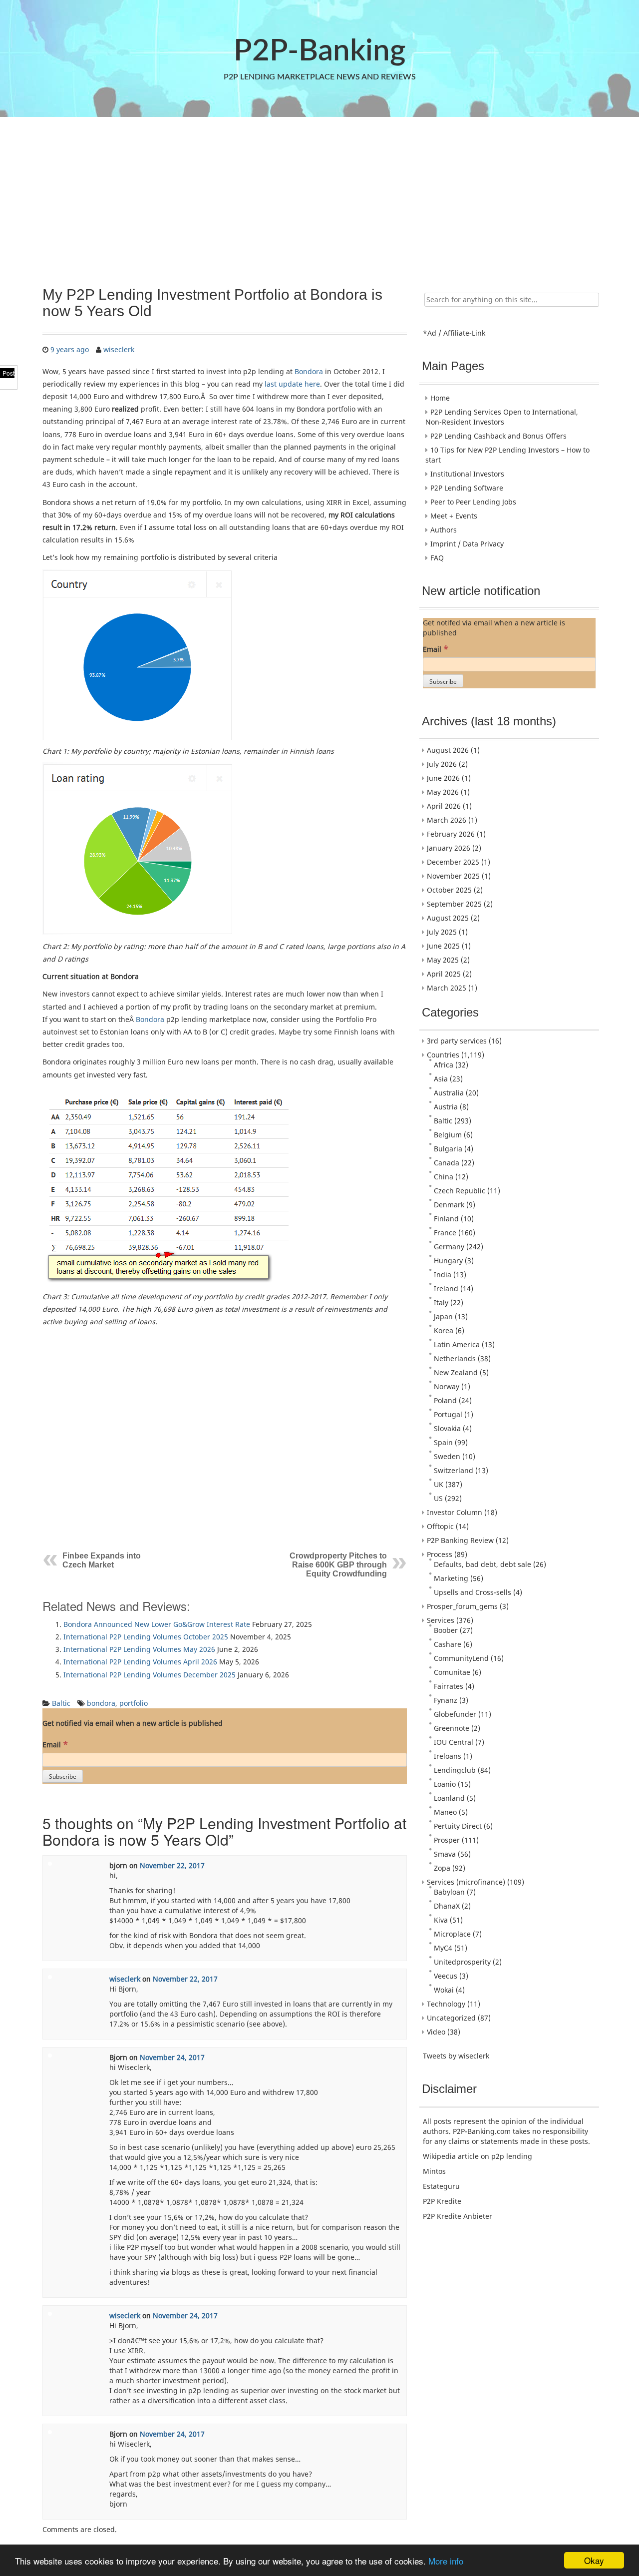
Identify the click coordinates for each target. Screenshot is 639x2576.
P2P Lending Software (467, 488)
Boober (446, 1630)
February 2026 (451, 834)
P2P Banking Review (460, 1540)
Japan (443, 1316)
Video (436, 2032)
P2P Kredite (442, 2201)
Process (440, 1554)
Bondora (309, 371)
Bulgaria (448, 1149)
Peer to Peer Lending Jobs (473, 502)
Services (441, 1620)
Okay (594, 2560)
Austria (446, 1107)
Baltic (61, 1703)
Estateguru (441, 2186)
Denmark (449, 1205)
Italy (441, 1302)
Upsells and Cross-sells (473, 1592)
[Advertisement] (319, 196)
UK (439, 1484)
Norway (447, 1386)
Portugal (448, 1414)
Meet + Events (454, 516)
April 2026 (444, 806)
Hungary (448, 1261)
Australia (449, 1093)
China (444, 1177)
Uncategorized (451, 2018)
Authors (444, 530)
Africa (444, 1065)
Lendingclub (455, 1770)
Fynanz (446, 1700)
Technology (446, 2004)
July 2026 (442, 764)
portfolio (134, 1703)
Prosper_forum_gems (462, 1606)
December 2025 (453, 862)
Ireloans (448, 1756)
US (438, 1498)
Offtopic (440, 1526)
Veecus (446, 1976)
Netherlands (455, 1358)
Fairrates (449, 1686)
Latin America (457, 1344)
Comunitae (452, 1672)
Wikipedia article (451, 2156)
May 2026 (443, 792)
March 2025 (447, 988)
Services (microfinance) (466, 1882)
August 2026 (448, 750)
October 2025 (449, 890)
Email (55, 1744)
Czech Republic (460, 1191)
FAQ (437, 558)
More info (446, 2561)
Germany (449, 1247)
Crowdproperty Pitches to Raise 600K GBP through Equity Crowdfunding (338, 1565)
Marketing (451, 1578)
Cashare (448, 1644)
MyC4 (443, 1948)
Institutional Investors (467, 474)
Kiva (441, 1920)
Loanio (445, 1784)
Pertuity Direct (458, 1826)
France (445, 1233)
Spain (443, 1442)
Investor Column (455, 1512)
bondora (101, 1703)
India (443, 1275)
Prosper (447, 1840)
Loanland (449, 1798)
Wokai (444, 1990)
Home (440, 398)
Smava (445, 1854)
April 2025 (444, 974)
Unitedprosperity (462, 1962)
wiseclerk (119, 349)
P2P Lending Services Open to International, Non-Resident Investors (502, 417)
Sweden (447, 1456)
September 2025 (454, 904)
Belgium (448, 1135)
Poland (445, 1400)
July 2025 (442, 932)
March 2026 (447, 820)
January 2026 (449, 848)
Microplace (452, 1934)
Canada (447, 1163)
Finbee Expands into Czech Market (102, 1560)
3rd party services (457, 1041)
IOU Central (454, 1742)
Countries (443, 1055)
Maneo (445, 1812)
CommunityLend (461, 1658)
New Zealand (456, 1372)
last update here (292, 384)
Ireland (446, 1288)
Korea (444, 1330)
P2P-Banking (319, 51)
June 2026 (443, 778)
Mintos (434, 2171)
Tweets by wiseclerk (456, 2056)
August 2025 (448, 918)
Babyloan (449, 1892)
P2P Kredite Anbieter (458, 2216)
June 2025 (443, 946)
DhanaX (447, 1906)
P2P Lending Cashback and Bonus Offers (498, 436)
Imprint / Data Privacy (467, 544)
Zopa (442, 1868)
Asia (441, 1079)
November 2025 (453, 876)
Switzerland (454, 1470)
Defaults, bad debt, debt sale (482, 1564)
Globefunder (455, 1714)
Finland (446, 1219)
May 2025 (443, 960)
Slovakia (447, 1428)
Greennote (452, 1728)
